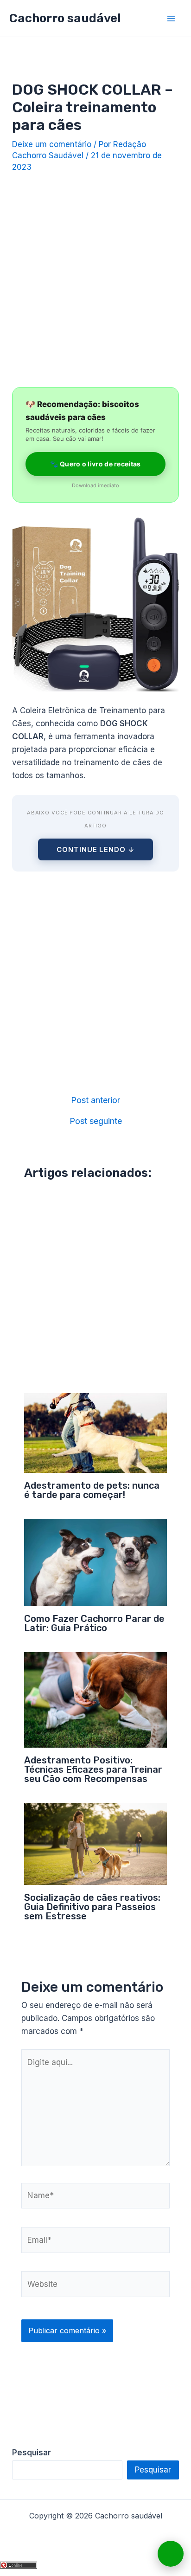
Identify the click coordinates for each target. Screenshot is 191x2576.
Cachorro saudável (65, 18)
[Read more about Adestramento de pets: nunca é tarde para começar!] (96, 1433)
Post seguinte (96, 1121)
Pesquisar (153, 2470)
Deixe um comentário (52, 144)
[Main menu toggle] (172, 19)
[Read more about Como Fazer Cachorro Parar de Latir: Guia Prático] (96, 1562)
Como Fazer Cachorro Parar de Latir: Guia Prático (94, 1623)
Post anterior (95, 1100)
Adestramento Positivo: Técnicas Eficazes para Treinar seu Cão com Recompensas (93, 1769)
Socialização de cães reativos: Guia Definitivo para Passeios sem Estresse (92, 1907)
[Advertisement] (95, 277)
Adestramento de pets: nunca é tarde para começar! (92, 1490)
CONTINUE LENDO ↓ (95, 849)
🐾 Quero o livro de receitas (95, 464)
